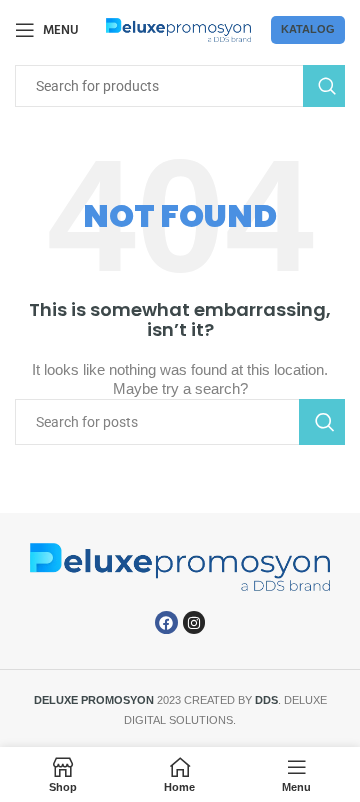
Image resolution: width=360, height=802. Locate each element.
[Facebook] (166, 622)
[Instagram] (194, 622)
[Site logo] (178, 29)
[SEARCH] (324, 86)
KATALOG (308, 29)
